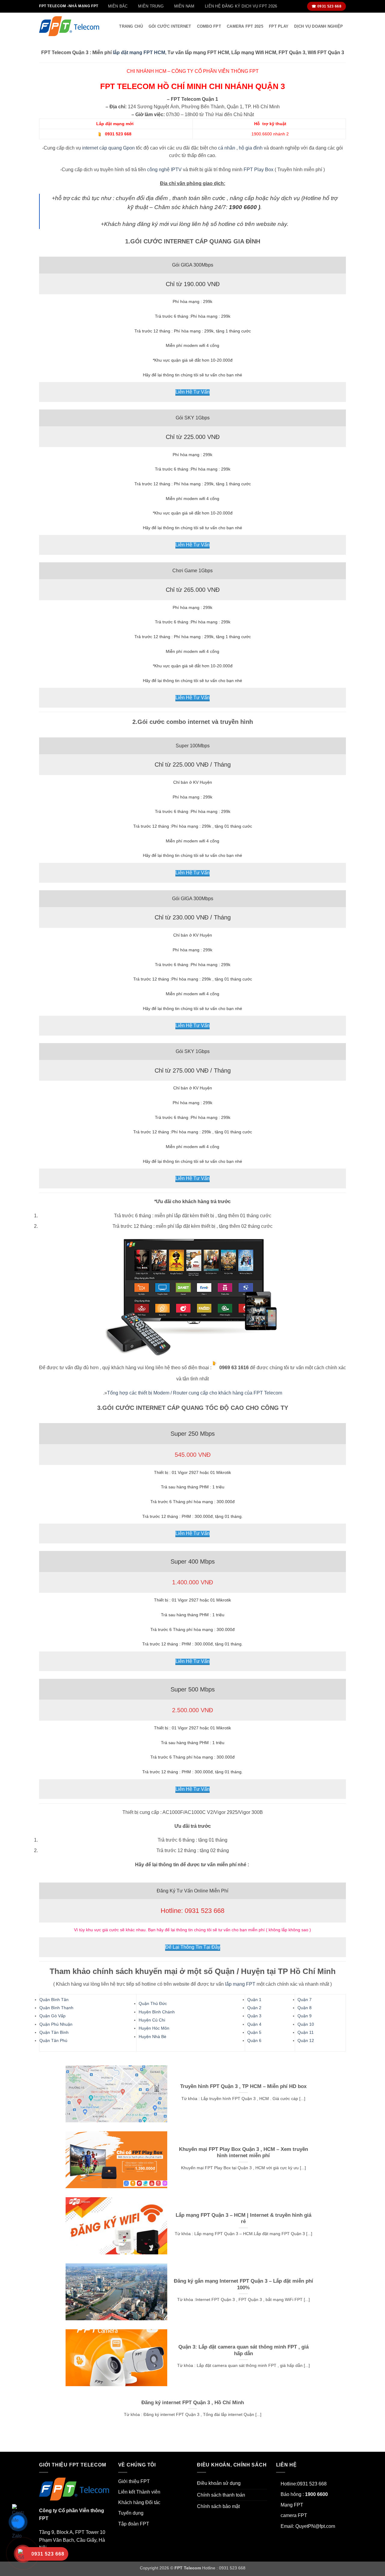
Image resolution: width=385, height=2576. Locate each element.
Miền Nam (184, 6)
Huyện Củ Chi (152, 2020)
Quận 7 (305, 2000)
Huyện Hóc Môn (154, 2028)
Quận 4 (254, 2024)
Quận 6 (254, 2040)
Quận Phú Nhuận (56, 2024)
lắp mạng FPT (240, 1984)
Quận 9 (305, 2016)
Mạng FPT (292, 2505)
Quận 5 (254, 2032)
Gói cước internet (170, 26)
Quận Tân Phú (53, 2040)
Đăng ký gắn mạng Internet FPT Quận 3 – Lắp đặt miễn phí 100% (243, 2284)
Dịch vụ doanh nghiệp (319, 26)
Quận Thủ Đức (153, 2003)
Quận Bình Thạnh (56, 2008)
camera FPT (294, 2515)
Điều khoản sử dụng (219, 2483)
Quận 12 (306, 2040)
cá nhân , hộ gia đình (240, 148)
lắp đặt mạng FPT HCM (139, 53)
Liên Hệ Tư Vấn (192, 392)
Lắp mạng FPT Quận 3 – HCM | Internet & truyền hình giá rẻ (243, 2218)
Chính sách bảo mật (218, 2506)
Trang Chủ (131, 26)
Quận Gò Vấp (52, 2016)
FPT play (279, 26)
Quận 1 (254, 2000)
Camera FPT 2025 (245, 26)
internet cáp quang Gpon (108, 148)
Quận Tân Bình (54, 2032)
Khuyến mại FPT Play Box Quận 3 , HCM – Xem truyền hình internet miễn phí (243, 2153)
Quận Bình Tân (54, 2000)
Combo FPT (209, 26)
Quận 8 (305, 2008)
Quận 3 (254, 2016)
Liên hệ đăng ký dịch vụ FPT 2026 (241, 6)
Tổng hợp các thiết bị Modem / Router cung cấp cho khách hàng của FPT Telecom (195, 1393)
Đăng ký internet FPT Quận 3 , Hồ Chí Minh (193, 2403)
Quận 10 (306, 2024)
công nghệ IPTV (164, 170)
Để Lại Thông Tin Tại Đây (193, 1947)
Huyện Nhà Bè (152, 2037)
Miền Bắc (118, 6)
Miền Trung (151, 6)
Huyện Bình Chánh (157, 2012)
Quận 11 (306, 2032)
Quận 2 (254, 2008)
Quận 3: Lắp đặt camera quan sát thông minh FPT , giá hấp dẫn (243, 2350)
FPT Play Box (259, 170)
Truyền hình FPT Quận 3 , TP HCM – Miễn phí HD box (243, 2086)
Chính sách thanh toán (221, 2495)
